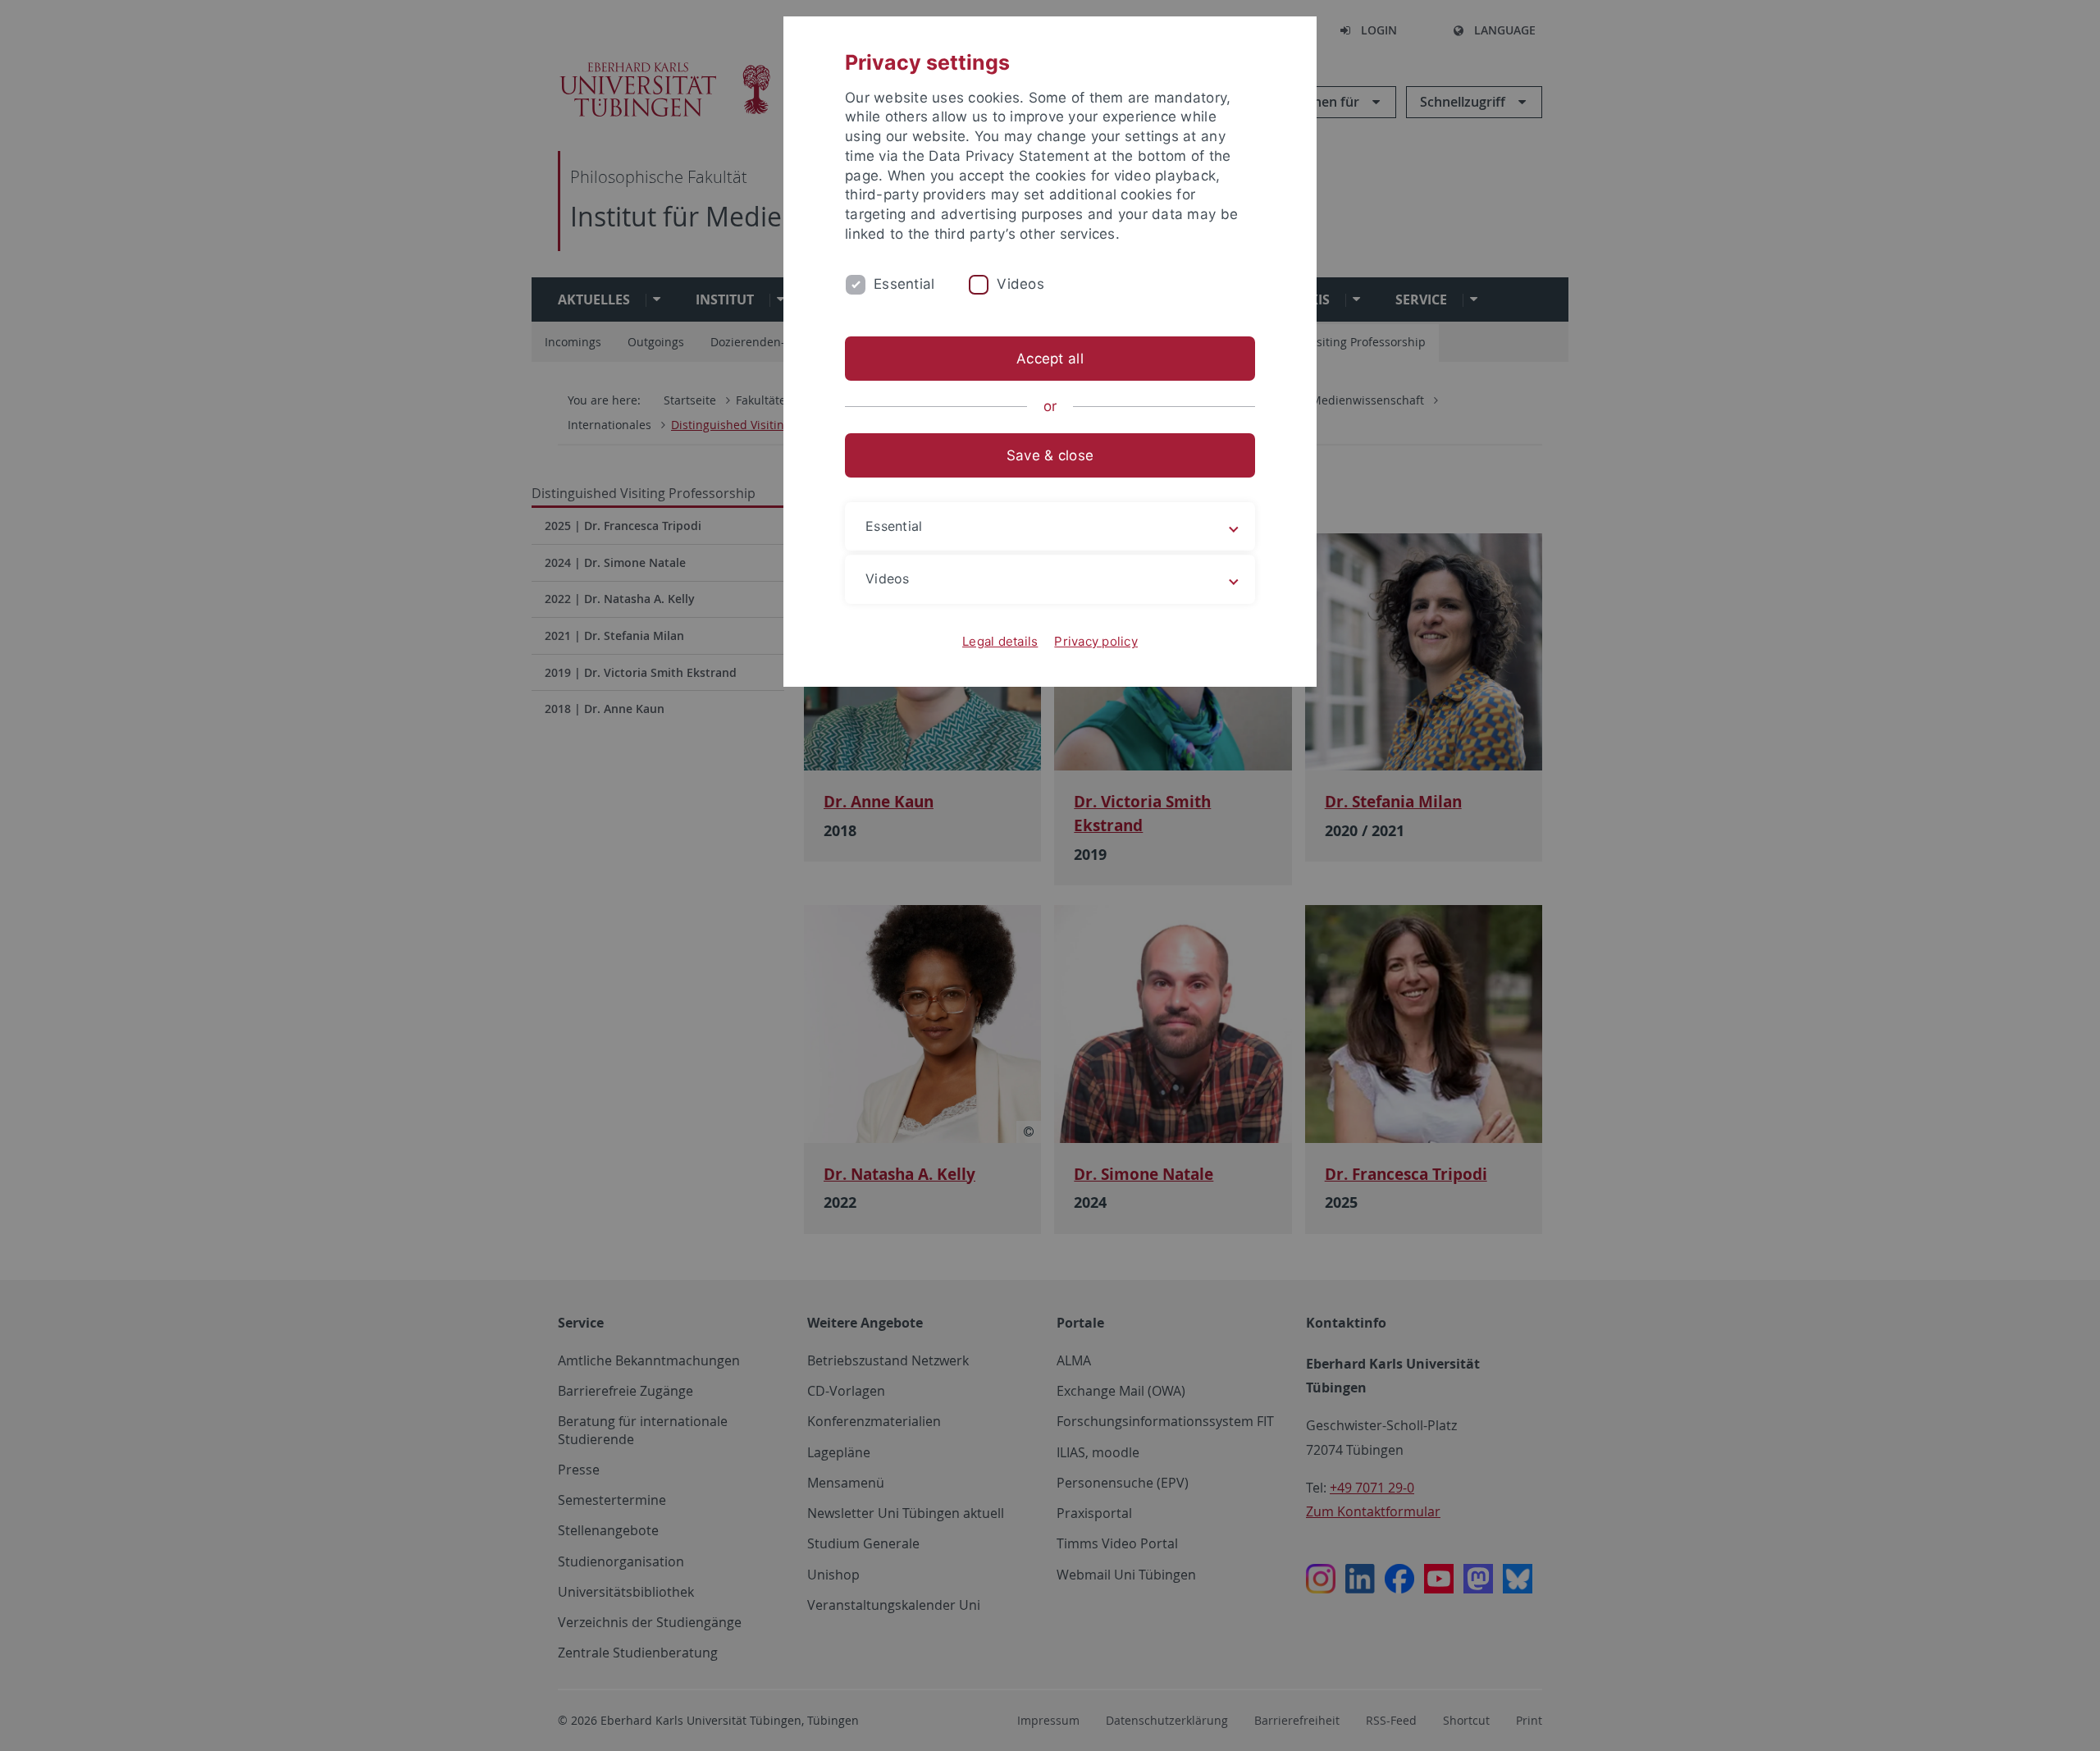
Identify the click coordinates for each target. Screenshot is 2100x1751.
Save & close (1050, 455)
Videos (1020, 284)
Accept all (1050, 359)
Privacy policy (1096, 641)
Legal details (1000, 641)
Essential (904, 284)
